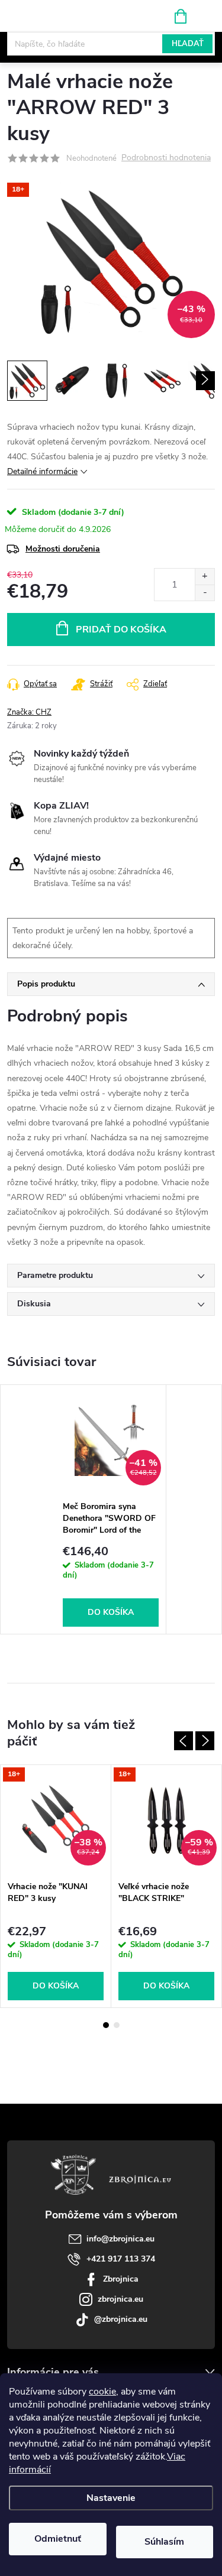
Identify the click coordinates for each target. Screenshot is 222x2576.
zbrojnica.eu (120, 2299)
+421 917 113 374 (121, 2259)
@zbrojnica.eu (121, 2319)
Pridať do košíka (121, 630)
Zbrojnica (121, 2279)
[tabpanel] (111, 1509)
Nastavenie (111, 2498)
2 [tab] (117, 2025)
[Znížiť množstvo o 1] (205, 593)
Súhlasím (164, 2542)
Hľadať (188, 44)
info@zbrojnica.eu (120, 2239)
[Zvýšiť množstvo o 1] (205, 577)
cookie (102, 2392)
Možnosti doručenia (63, 549)
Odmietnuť (58, 2539)
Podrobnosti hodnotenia (166, 158)
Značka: (29, 712)
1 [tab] (106, 2025)
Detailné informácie (42, 471)
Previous (184, 1741)
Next (205, 1741)
